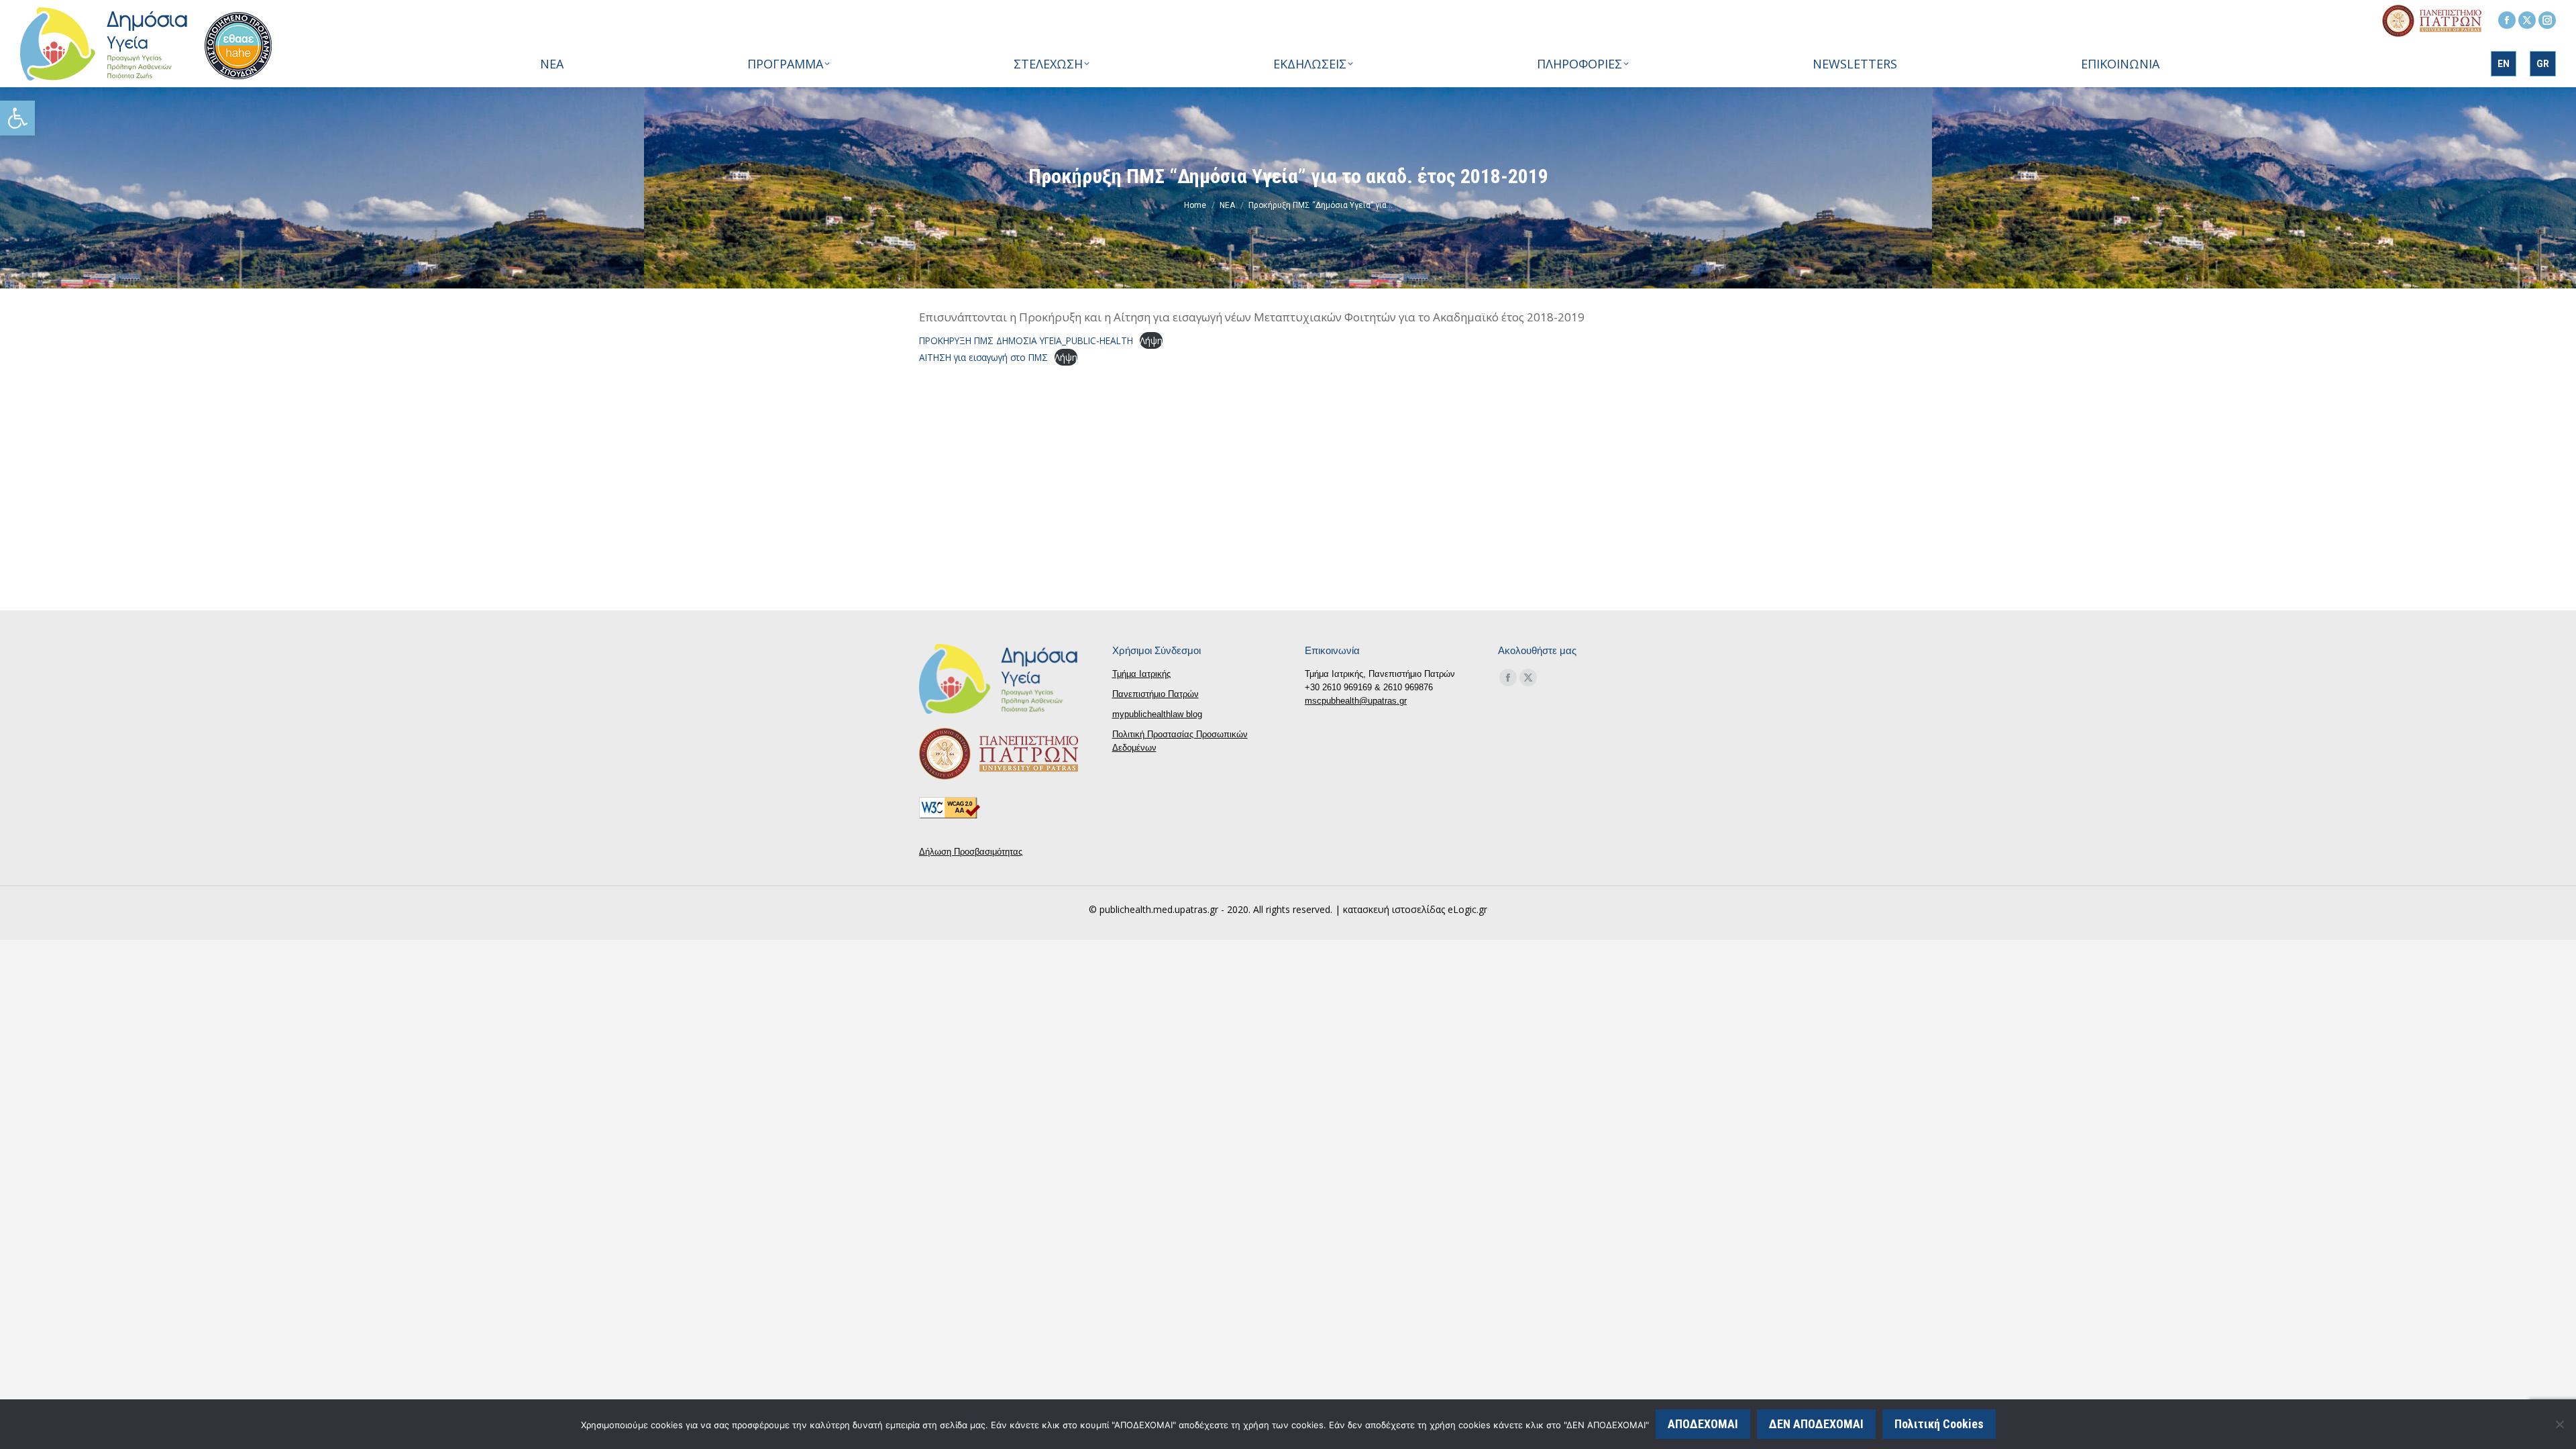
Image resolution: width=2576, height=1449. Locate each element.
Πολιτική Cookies (1939, 1424)
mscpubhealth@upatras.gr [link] (1356, 701)
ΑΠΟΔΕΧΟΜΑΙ (1703, 1424)
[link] (17, 118)
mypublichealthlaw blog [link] (1157, 714)
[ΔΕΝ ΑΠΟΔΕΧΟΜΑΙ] (2559, 1424)
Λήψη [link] (1151, 340)
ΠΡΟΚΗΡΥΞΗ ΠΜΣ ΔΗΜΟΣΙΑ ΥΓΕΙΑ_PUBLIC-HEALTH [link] (1026, 340)
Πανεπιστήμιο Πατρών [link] (1156, 694)
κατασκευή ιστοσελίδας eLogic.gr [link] (1415, 909)
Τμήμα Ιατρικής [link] (1141, 674)
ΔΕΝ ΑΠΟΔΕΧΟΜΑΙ (1816, 1424)
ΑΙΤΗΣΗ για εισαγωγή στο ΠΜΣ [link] (983, 357)
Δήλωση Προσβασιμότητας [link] (971, 852)
